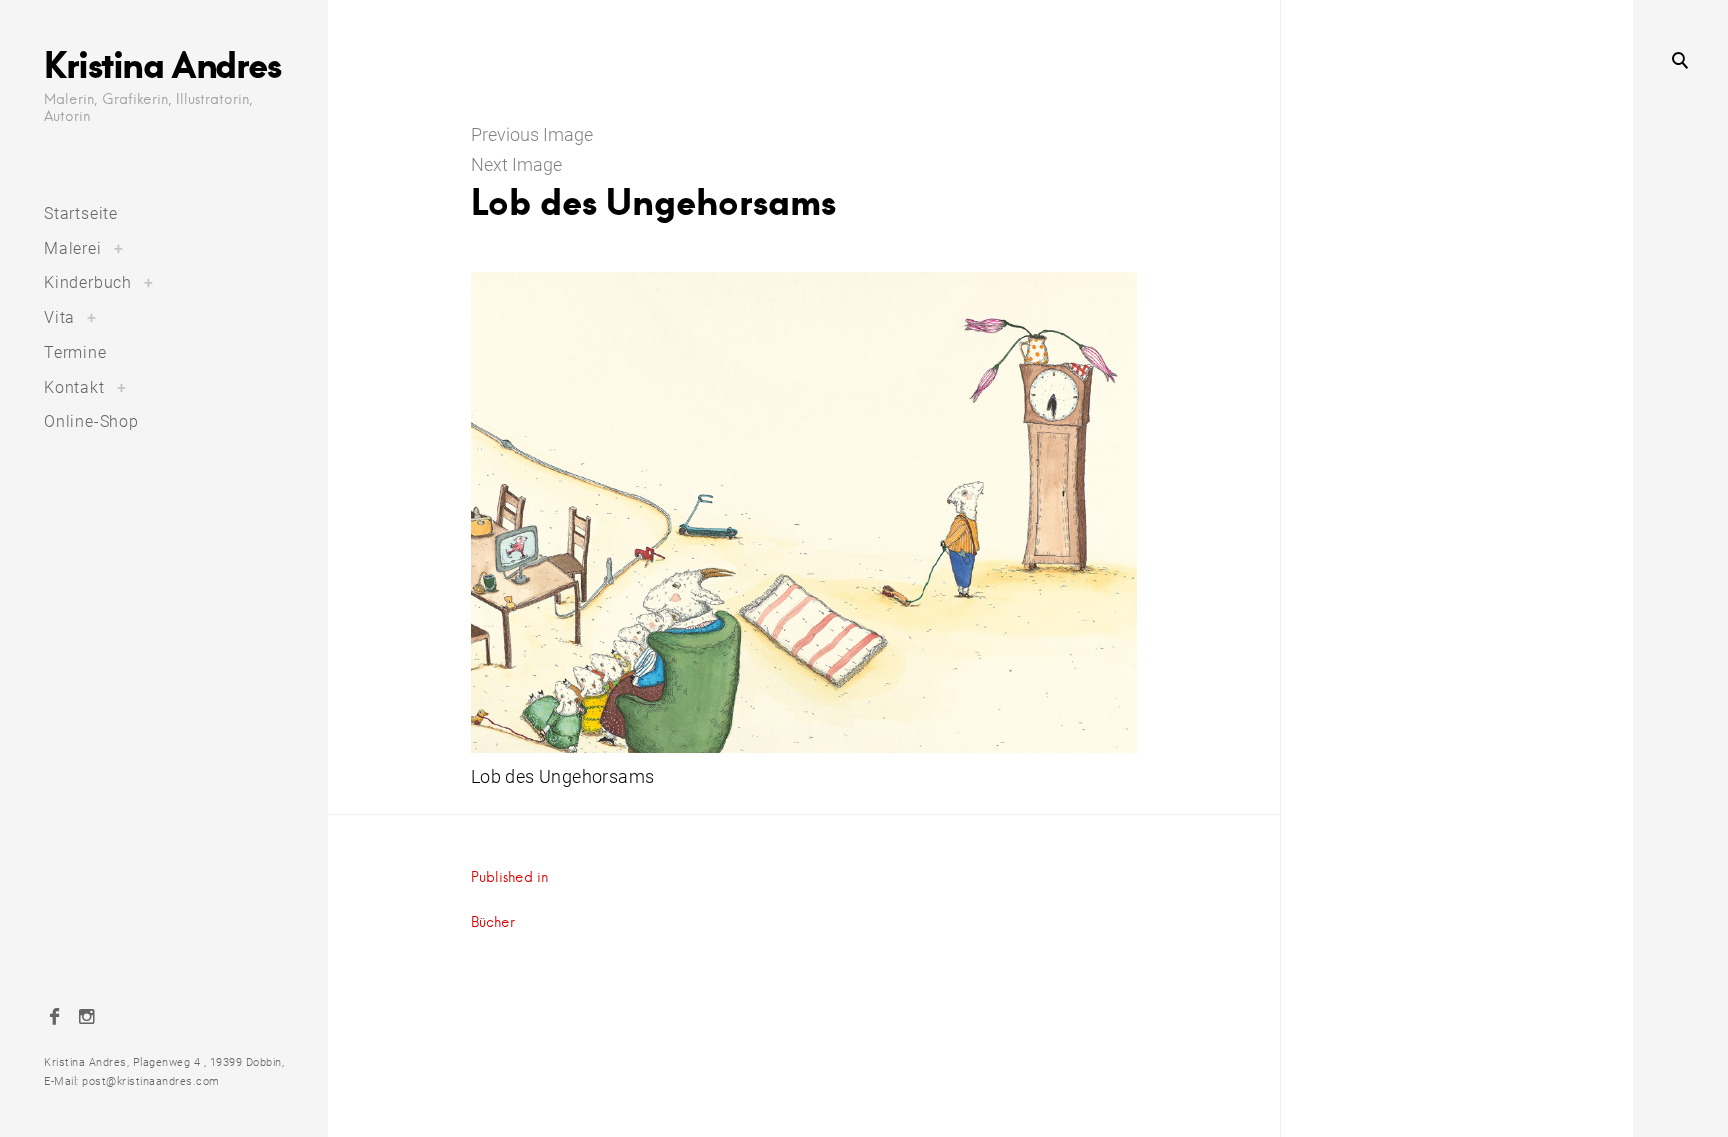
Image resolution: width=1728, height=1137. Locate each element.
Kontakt (74, 387)
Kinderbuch (88, 282)
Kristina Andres (162, 64)
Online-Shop (91, 421)
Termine (75, 352)
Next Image (516, 164)
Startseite (81, 213)
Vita (59, 317)
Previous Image (532, 134)
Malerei (73, 248)
